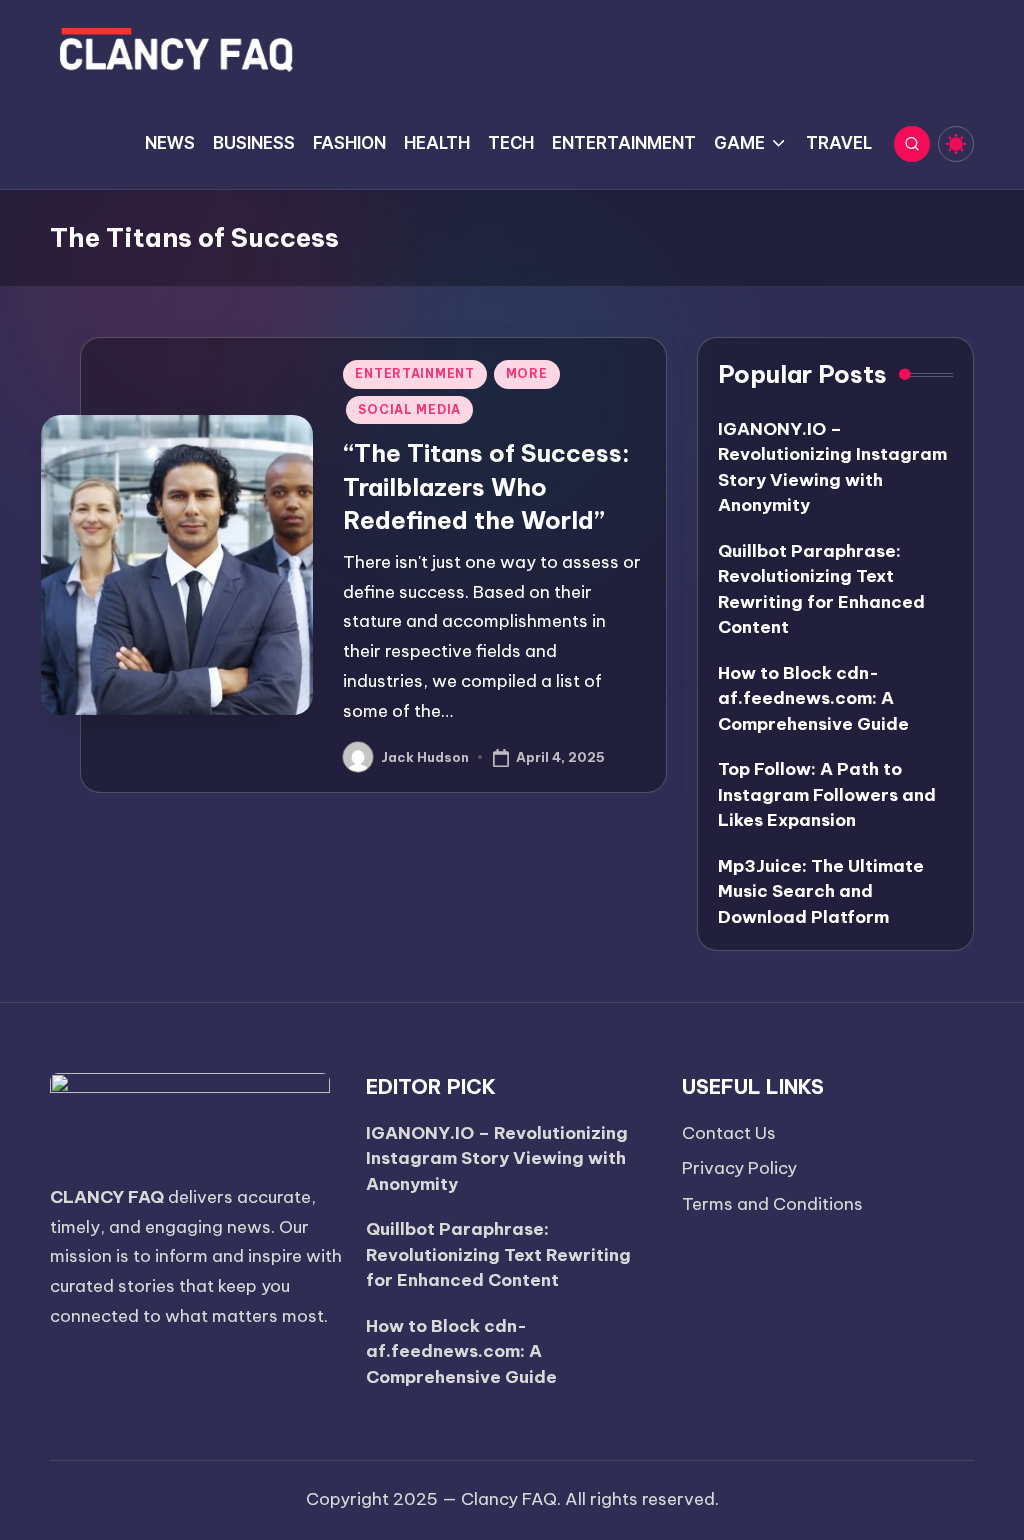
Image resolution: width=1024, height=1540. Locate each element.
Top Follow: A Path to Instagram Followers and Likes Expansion (827, 794)
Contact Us (729, 1133)
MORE (527, 373)
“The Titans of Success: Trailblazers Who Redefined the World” (486, 486)
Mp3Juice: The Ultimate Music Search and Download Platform (821, 891)
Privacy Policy (739, 1168)
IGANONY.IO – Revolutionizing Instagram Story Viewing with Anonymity (497, 1158)
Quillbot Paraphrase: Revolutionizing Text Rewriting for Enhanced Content (498, 1254)
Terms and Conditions (772, 1204)
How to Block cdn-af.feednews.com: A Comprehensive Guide (813, 698)
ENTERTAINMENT (414, 373)
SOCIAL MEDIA (409, 409)
